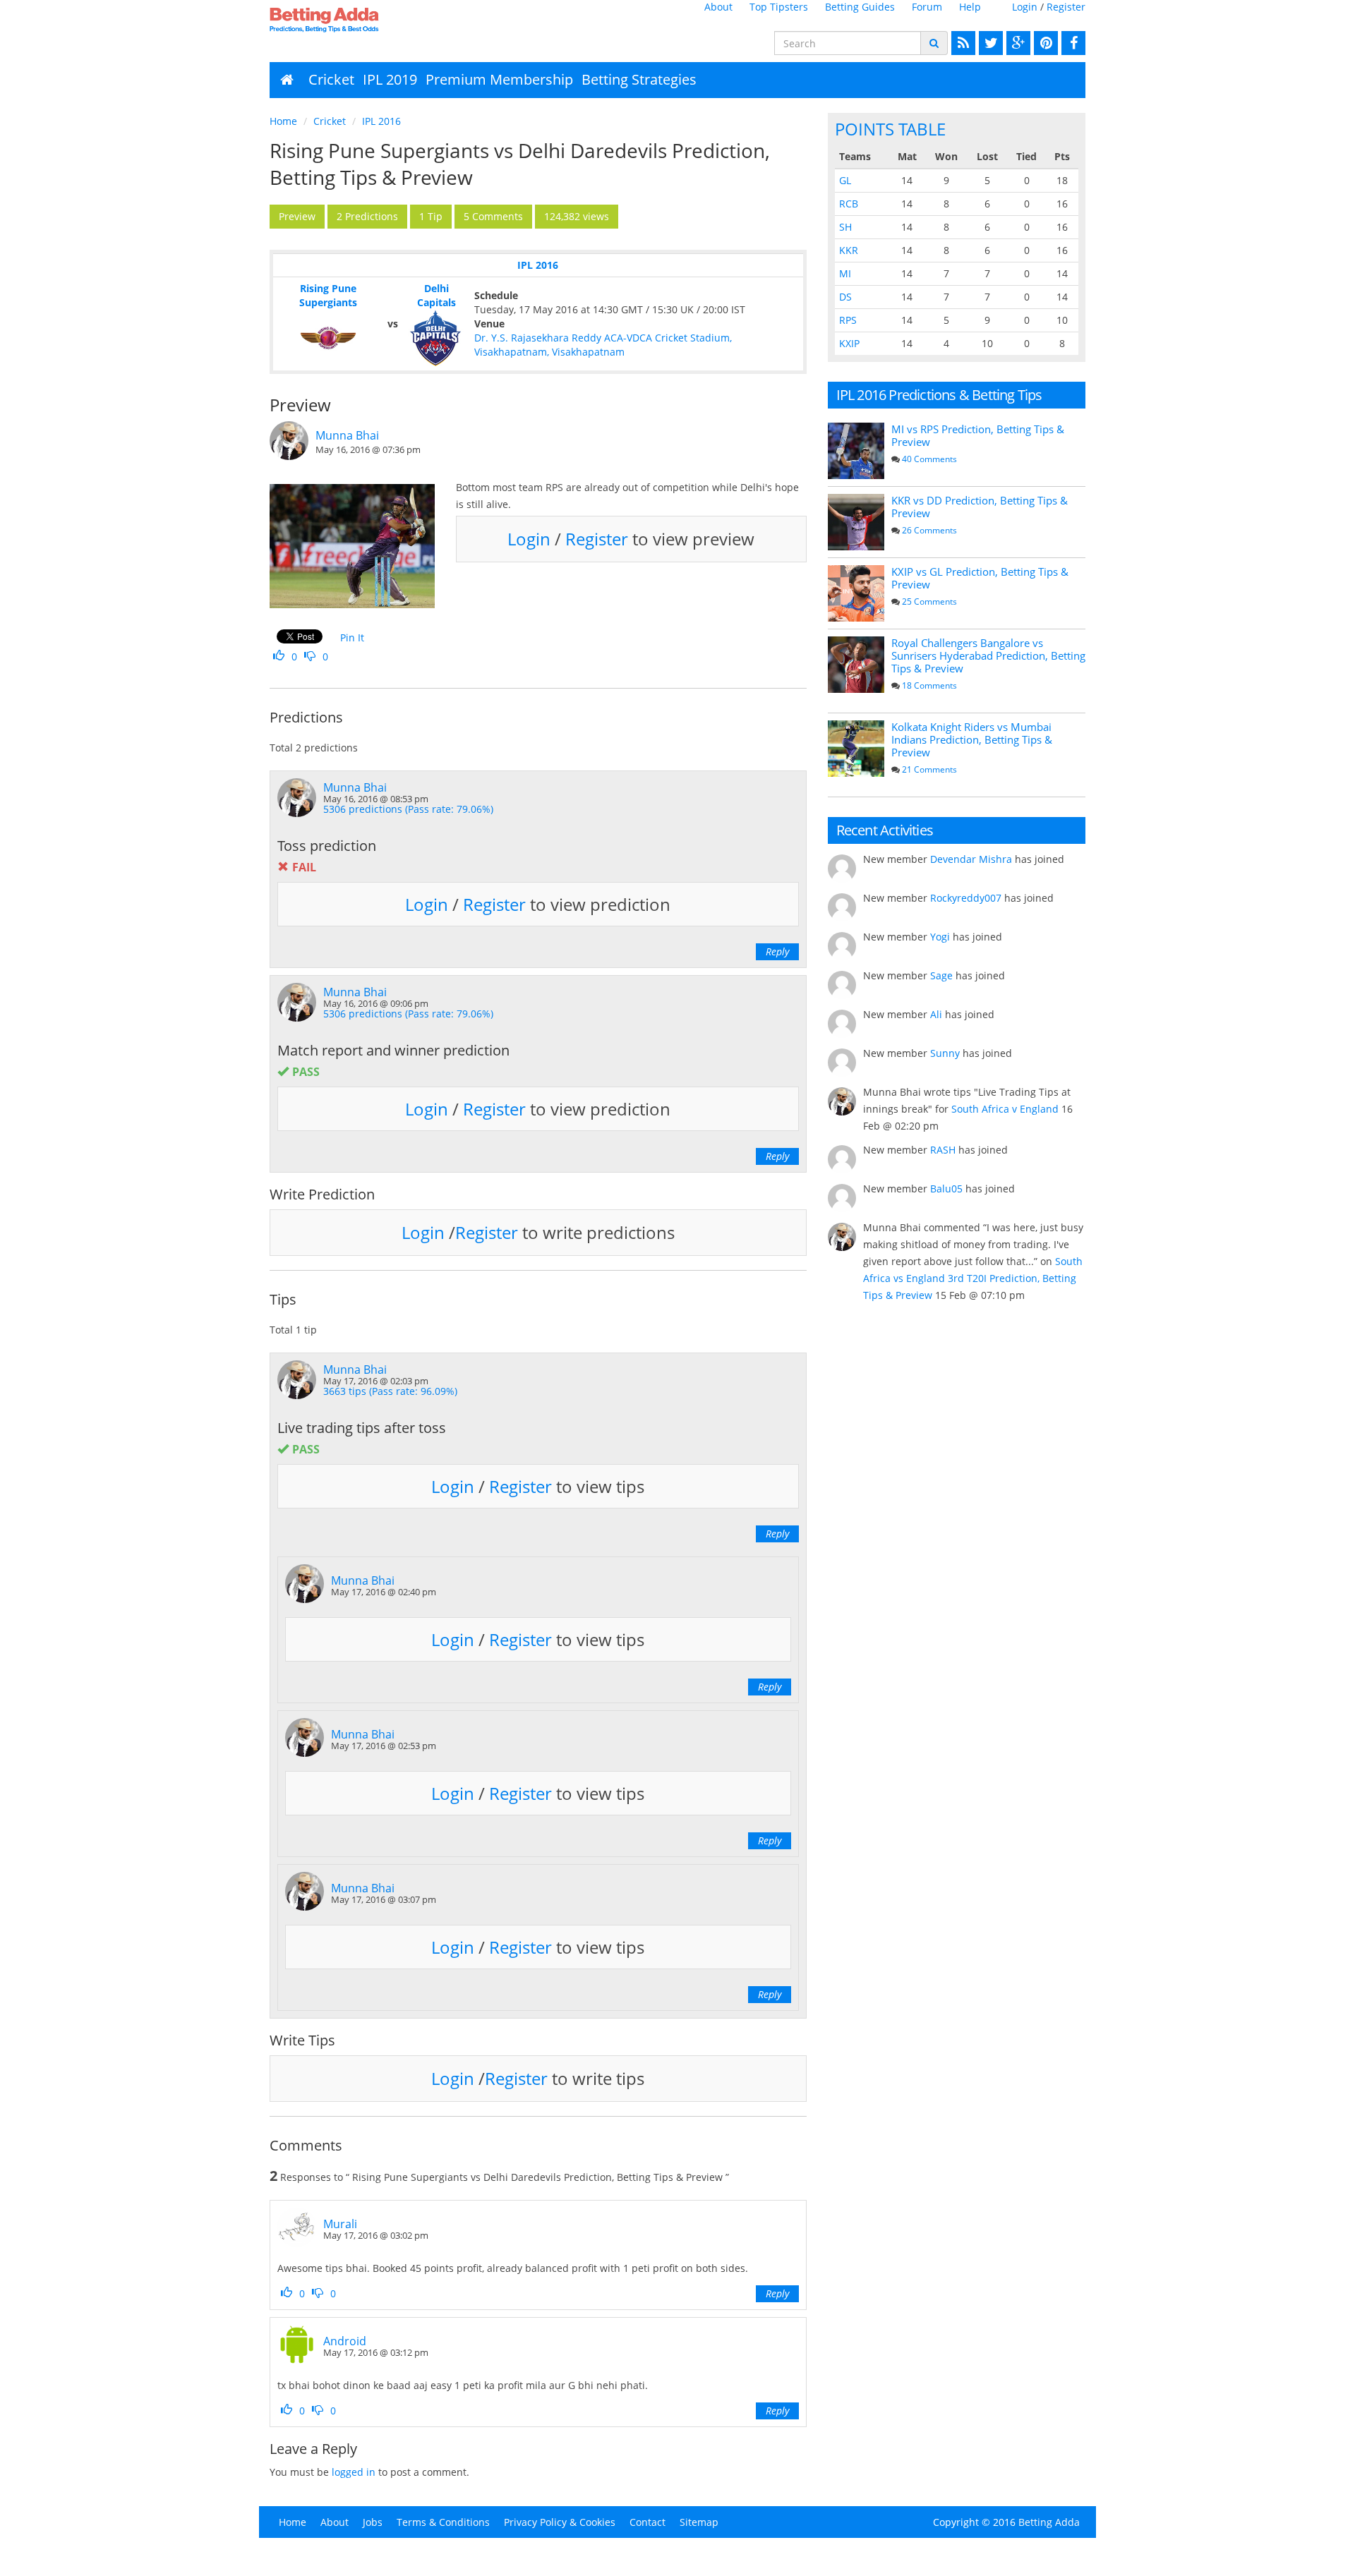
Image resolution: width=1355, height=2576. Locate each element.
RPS (848, 320)
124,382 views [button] (577, 216)
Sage (941, 975)
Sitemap (699, 2522)
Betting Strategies (639, 79)
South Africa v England (1005, 1109)
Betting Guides (860, 7)
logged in (354, 2472)
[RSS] (962, 43)
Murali (340, 2224)
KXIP (849, 343)
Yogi (940, 937)
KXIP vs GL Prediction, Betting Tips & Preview (980, 578)
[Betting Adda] (364, 20)
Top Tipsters (779, 7)
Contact (648, 2522)
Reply (777, 951)
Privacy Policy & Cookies (560, 2522)
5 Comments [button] (493, 216)
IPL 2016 (381, 121)
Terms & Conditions (443, 2522)
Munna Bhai (347, 435)
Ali (936, 1014)
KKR (849, 250)
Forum (927, 7)
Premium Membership (499, 79)
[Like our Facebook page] (1072, 43)
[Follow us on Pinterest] (1044, 43)
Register (1066, 7)
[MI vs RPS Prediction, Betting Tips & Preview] (856, 451)
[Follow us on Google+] (1017, 43)
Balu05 (946, 1189)
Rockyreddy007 (966, 898)
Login (1025, 7)
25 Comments (929, 601)
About (718, 7)
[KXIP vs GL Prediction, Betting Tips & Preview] (856, 593)
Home (283, 121)
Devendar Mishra (971, 859)
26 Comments (929, 530)
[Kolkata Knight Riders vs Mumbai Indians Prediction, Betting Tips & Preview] (856, 749)
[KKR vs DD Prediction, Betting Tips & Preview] (856, 522)
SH (845, 227)
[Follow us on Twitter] (989, 43)
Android (345, 2341)
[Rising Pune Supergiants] (328, 338)
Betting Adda (1049, 2522)
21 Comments (929, 769)
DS (845, 297)
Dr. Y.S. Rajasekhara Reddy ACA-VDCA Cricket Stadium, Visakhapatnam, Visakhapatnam (603, 345)
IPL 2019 (390, 79)
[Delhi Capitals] (436, 338)
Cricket (331, 79)
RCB (849, 204)
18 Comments (929, 685)
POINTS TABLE (890, 129)
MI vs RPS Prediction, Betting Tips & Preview (978, 435)
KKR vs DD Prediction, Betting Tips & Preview (980, 507)
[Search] (934, 43)
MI (845, 273)
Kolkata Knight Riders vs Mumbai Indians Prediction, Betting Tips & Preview (972, 739)
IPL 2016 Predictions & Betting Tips (939, 395)
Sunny (945, 1053)
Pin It (352, 637)
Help (970, 7)
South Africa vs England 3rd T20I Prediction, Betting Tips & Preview (973, 1278)
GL (845, 180)
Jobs (373, 2522)
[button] (297, 217)
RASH (943, 1150)
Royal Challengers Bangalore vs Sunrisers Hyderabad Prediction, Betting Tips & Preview (988, 655)
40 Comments (929, 459)
